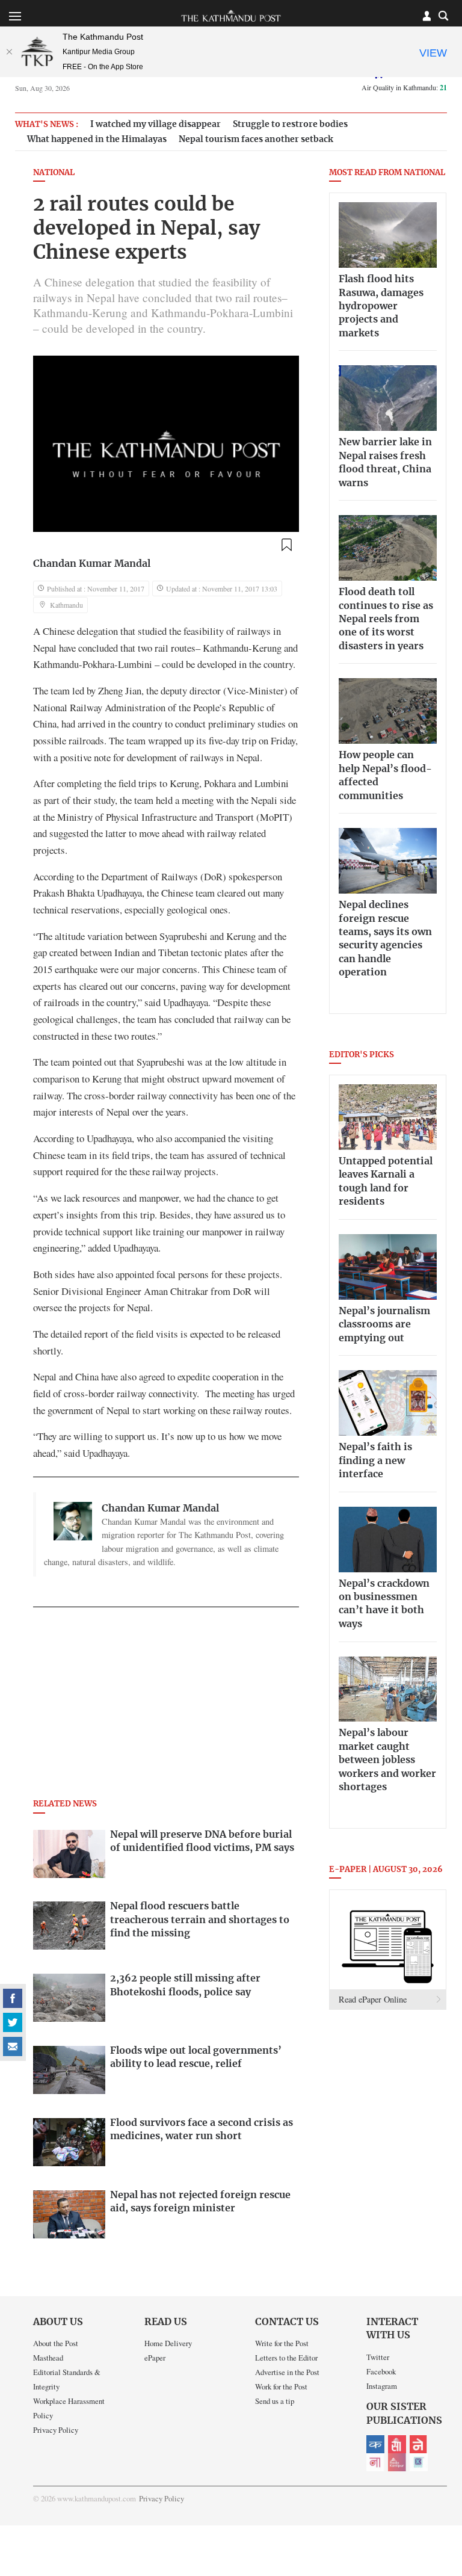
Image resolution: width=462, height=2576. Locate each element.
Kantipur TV (419, 2462)
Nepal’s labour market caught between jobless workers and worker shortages (387, 1760)
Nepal (419, 2444)
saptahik (397, 2444)
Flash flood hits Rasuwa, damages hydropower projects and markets (381, 306)
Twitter (378, 2357)
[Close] (9, 52)
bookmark (286, 545)
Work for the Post (281, 2386)
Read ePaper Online (373, 1999)
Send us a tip (275, 2401)
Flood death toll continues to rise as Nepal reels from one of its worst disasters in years (386, 619)
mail (13, 2046)
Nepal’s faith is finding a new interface (375, 1461)
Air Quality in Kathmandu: (404, 87)
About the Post (56, 2343)
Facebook (381, 2371)
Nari (375, 2462)
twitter (13, 2022)
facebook (13, 1998)
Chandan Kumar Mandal (92, 564)
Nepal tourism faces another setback (256, 139)
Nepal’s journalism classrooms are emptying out (384, 1325)
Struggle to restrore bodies (290, 124)
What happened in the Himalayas (97, 139)
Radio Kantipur (397, 2462)
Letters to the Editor (286, 2358)
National (54, 173)
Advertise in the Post (287, 2372)
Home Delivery (168, 2343)
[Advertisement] (166, 1707)
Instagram (382, 2386)
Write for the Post (282, 2343)
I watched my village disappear (156, 124)
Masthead (48, 2358)
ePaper (155, 2358)
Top (439, 2483)
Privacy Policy (56, 2430)
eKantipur (375, 2444)
